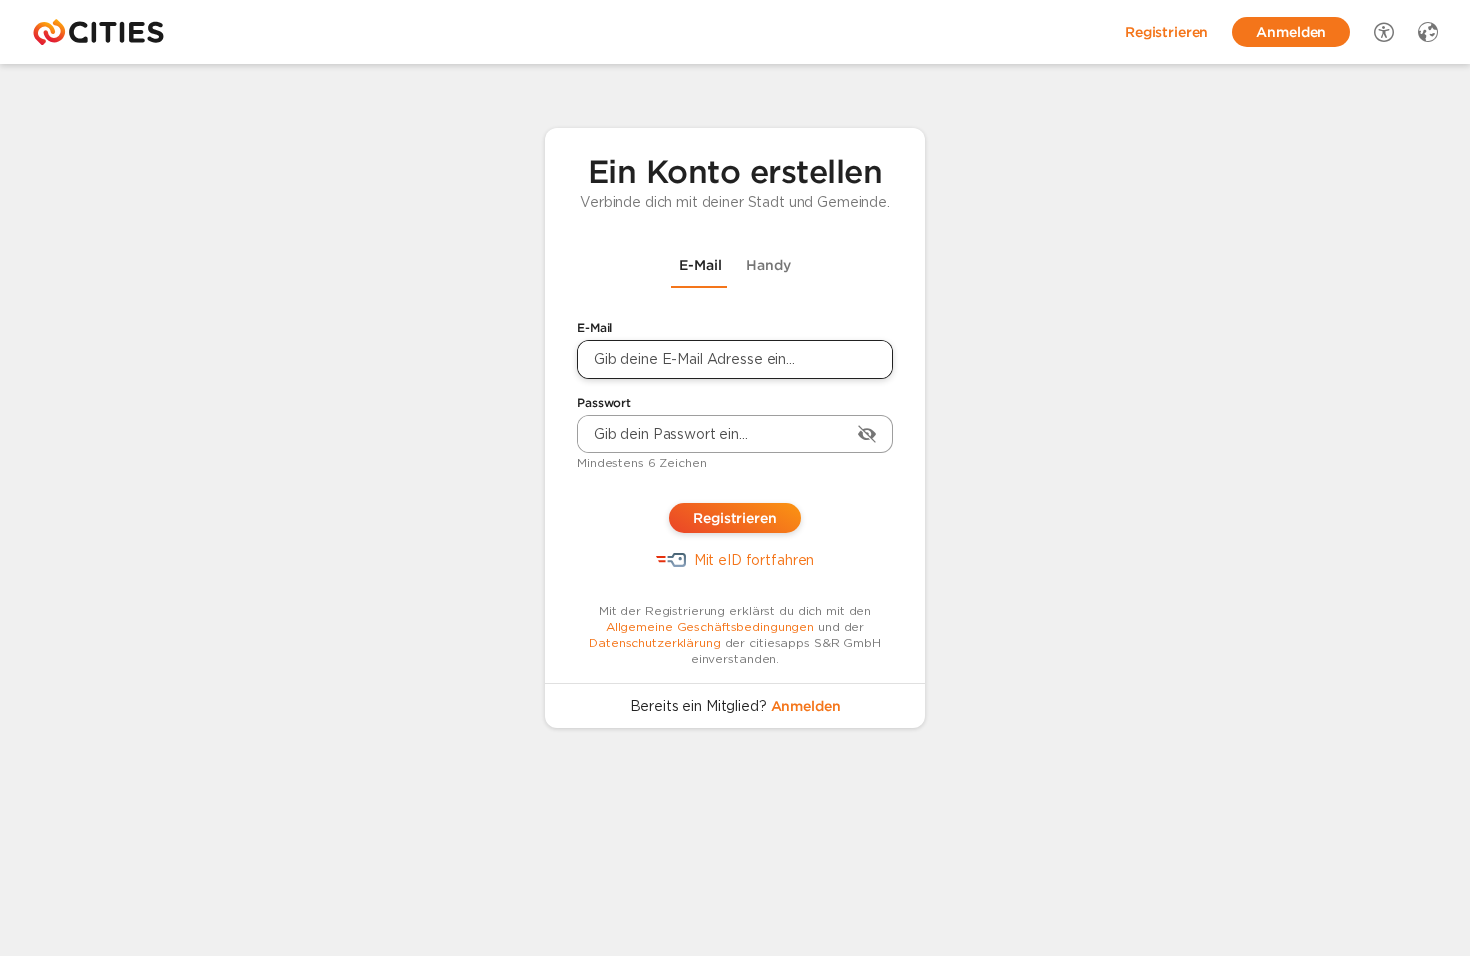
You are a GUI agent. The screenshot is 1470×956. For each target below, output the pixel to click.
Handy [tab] (768, 265)
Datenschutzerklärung (655, 642)
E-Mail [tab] (700, 265)
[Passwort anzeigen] (867, 434)
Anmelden (806, 706)
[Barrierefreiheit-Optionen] (1384, 32)
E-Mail (594, 327)
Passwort (604, 402)
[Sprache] (1428, 32)
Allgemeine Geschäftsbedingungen (710, 626)
